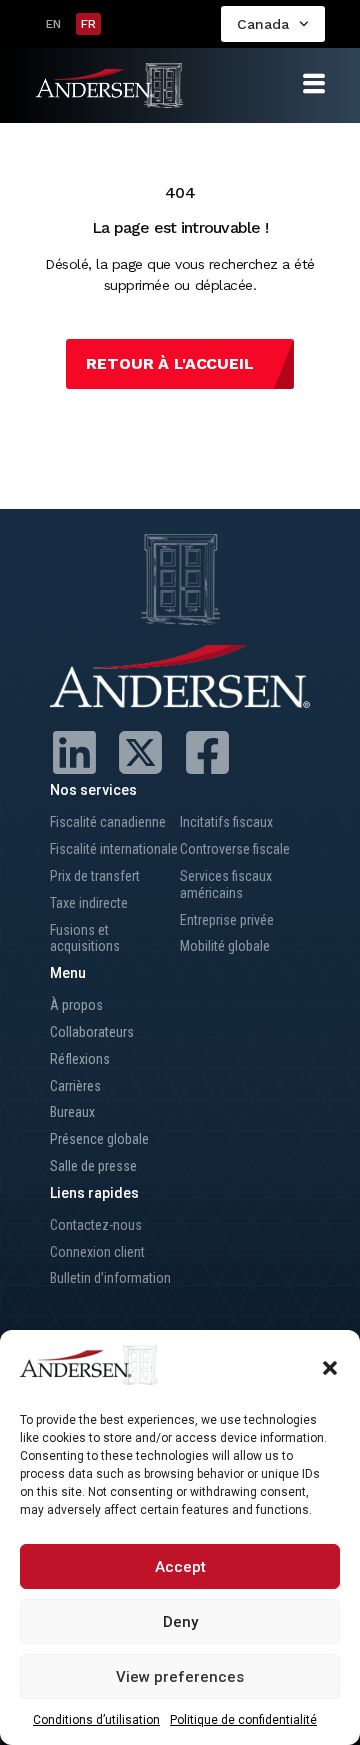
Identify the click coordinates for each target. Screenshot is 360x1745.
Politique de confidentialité (243, 1720)
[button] (330, 1368)
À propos (76, 1005)
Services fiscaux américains (226, 884)
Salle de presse (93, 1166)
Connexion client (97, 1252)
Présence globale (99, 1139)
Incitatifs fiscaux (226, 822)
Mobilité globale (225, 946)
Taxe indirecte (89, 903)
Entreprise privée (227, 920)
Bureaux (72, 1112)
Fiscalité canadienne (108, 822)
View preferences (180, 1677)
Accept (180, 1567)
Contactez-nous (96, 1225)
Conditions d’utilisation (96, 1720)
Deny (180, 1622)
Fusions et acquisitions (85, 938)
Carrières (75, 1086)
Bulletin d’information (110, 1278)
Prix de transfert (95, 876)
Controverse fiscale (235, 849)
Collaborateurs (92, 1032)
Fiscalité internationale (114, 849)
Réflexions (80, 1059)
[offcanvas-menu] (314, 84)
